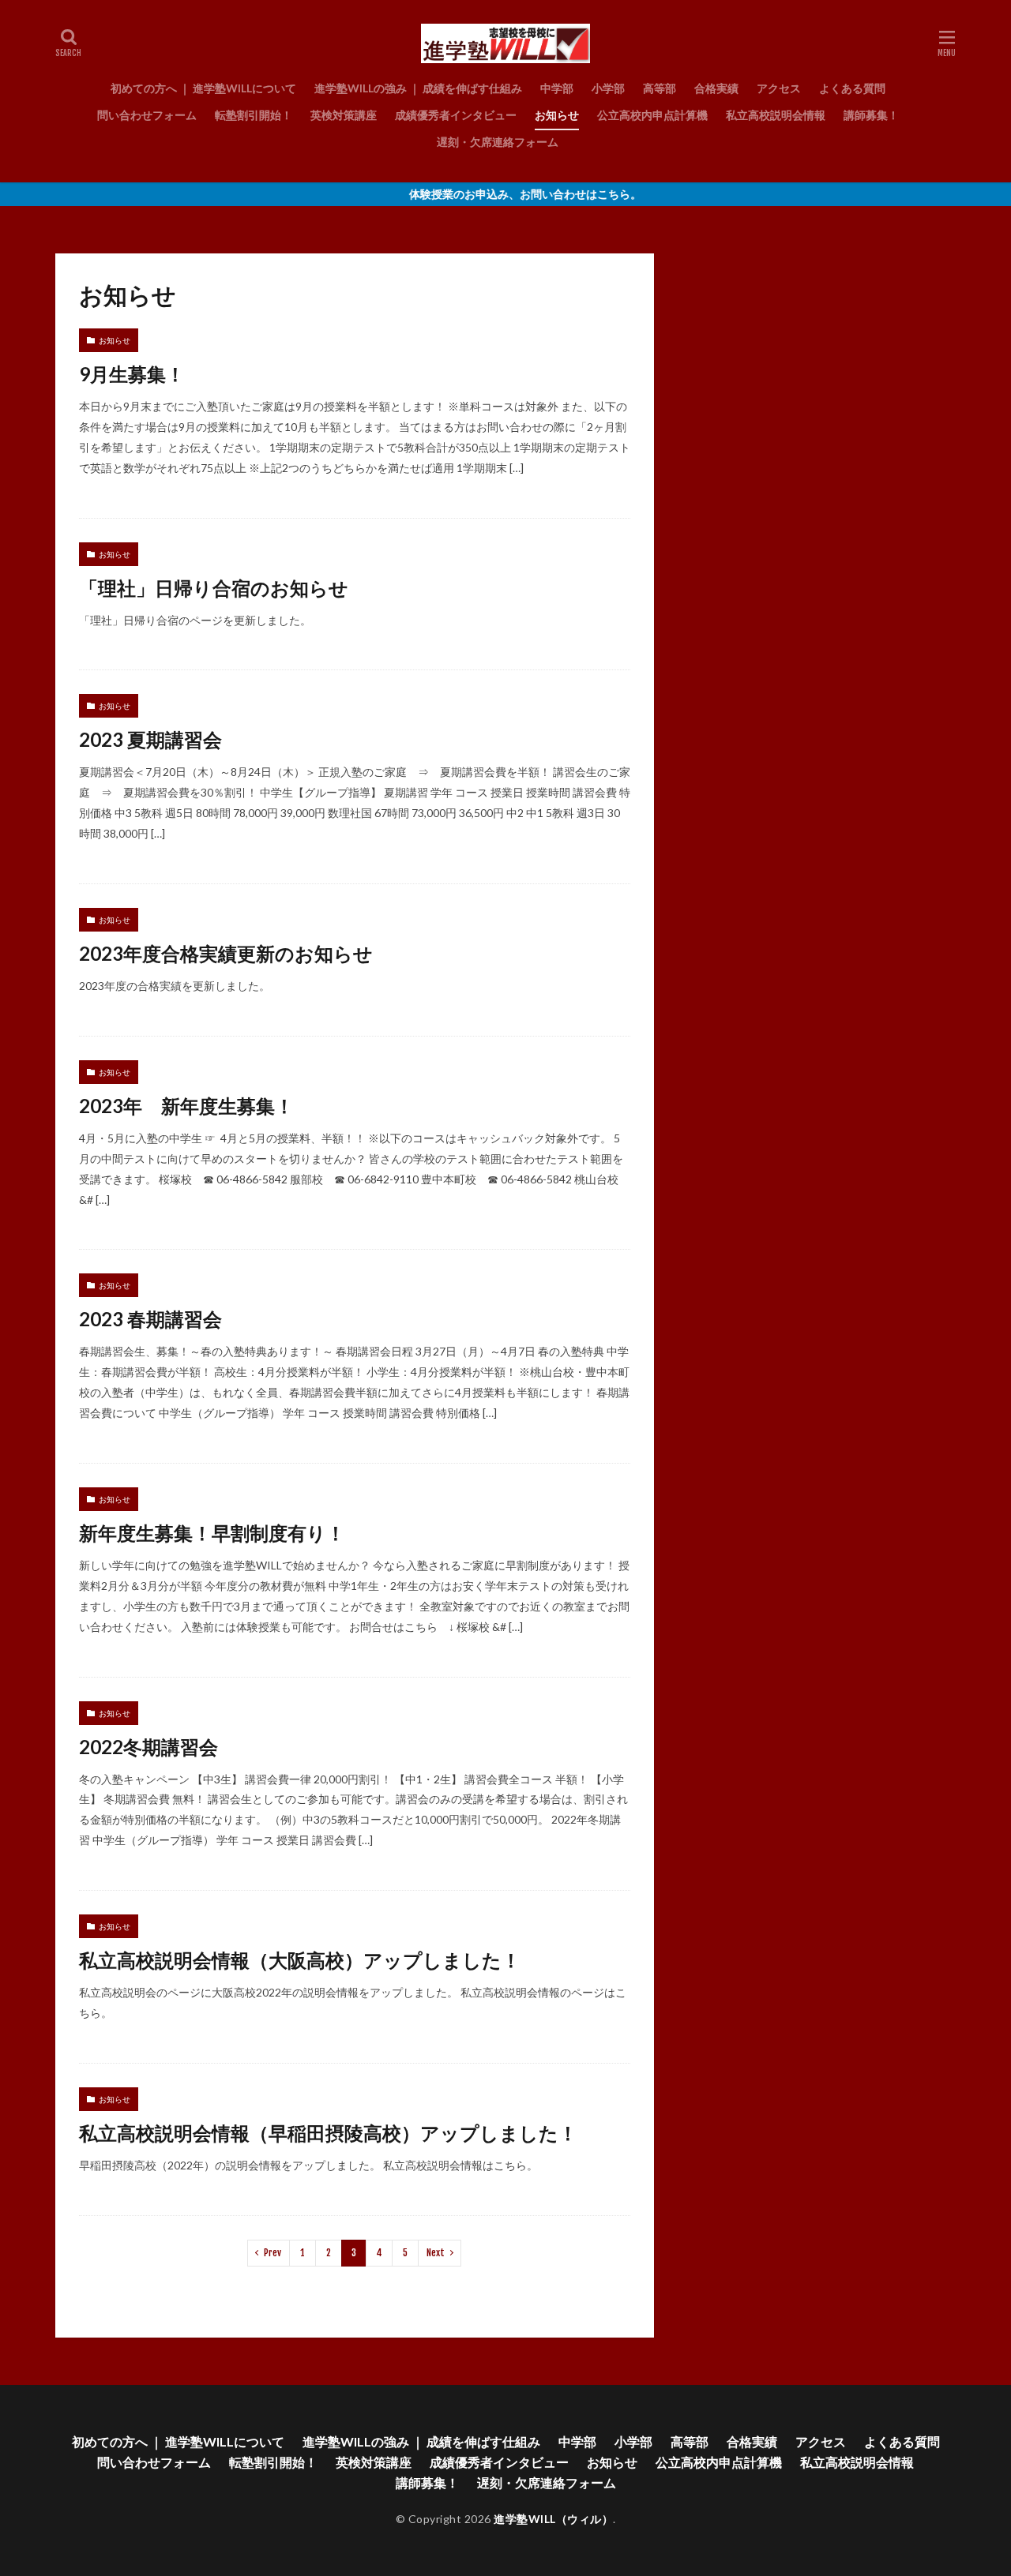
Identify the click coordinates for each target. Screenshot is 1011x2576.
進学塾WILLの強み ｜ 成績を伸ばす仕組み (418, 88)
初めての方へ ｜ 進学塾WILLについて (203, 88)
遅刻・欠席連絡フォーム (498, 142)
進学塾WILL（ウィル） (553, 2519)
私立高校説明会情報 (776, 115)
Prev (272, 2253)
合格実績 (716, 88)
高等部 (660, 88)
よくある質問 (852, 88)
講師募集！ (871, 115)
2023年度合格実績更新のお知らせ (226, 953)
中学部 (557, 88)
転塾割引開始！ (254, 115)
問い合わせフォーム (147, 115)
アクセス (779, 88)
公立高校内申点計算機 (652, 115)
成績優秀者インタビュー (456, 115)
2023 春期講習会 (150, 1319)
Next (436, 2253)
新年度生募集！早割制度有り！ (212, 1533)
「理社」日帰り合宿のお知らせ (214, 588)
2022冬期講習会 (148, 1747)
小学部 (608, 88)
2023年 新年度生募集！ (186, 1106)
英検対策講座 (344, 115)
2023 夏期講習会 (150, 739)
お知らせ (557, 115)
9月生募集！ (132, 374)
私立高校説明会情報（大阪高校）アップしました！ (300, 1960)
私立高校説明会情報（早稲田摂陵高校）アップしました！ (328, 2133)
